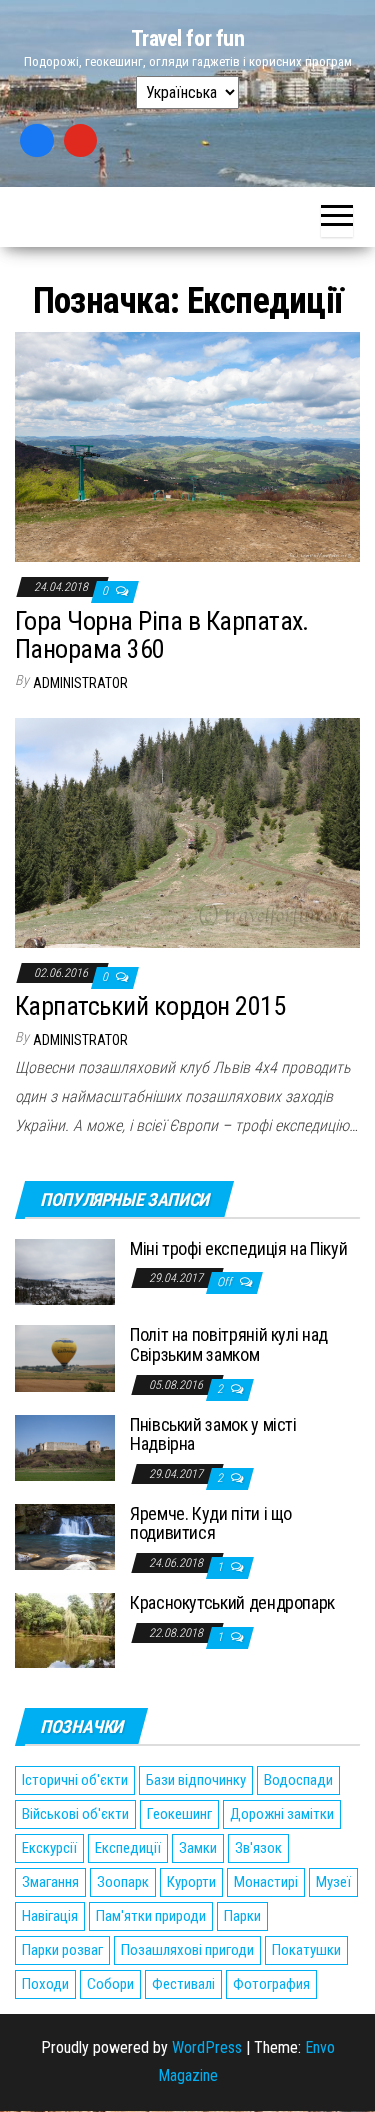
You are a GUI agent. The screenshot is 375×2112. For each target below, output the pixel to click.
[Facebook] (37, 141)
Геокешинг (179, 1814)
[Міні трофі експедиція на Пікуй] (65, 1270)
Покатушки (306, 1950)
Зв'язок (258, 1848)
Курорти (191, 1882)
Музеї (333, 1882)
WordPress (207, 2047)
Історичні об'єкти (75, 1780)
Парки (242, 1916)
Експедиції (128, 1848)
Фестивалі (183, 1984)
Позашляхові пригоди (187, 1950)
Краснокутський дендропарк (232, 1602)
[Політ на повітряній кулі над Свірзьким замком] (65, 1357)
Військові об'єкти (75, 1814)
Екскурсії (49, 1848)
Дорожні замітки (282, 1814)
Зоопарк (123, 1882)
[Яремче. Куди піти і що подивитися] (65, 1535)
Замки (198, 1848)
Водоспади (298, 1780)
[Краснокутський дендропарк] (65, 1629)
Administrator (80, 683)
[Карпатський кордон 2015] (187, 831)
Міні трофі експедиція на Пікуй (238, 1248)
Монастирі (266, 1882)
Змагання (50, 1882)
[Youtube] (81, 141)
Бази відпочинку (196, 1780)
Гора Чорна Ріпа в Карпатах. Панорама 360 (162, 635)
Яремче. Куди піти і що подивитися (211, 1523)
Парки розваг (62, 1950)
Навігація (50, 1916)
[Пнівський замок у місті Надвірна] (65, 1446)
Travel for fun (188, 38)
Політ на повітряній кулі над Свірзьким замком (229, 1344)
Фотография (271, 1984)
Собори (110, 1984)
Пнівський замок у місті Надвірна (213, 1434)
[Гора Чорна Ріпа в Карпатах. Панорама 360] (187, 445)
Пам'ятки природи (151, 1916)
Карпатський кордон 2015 (150, 1006)
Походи (45, 1984)
